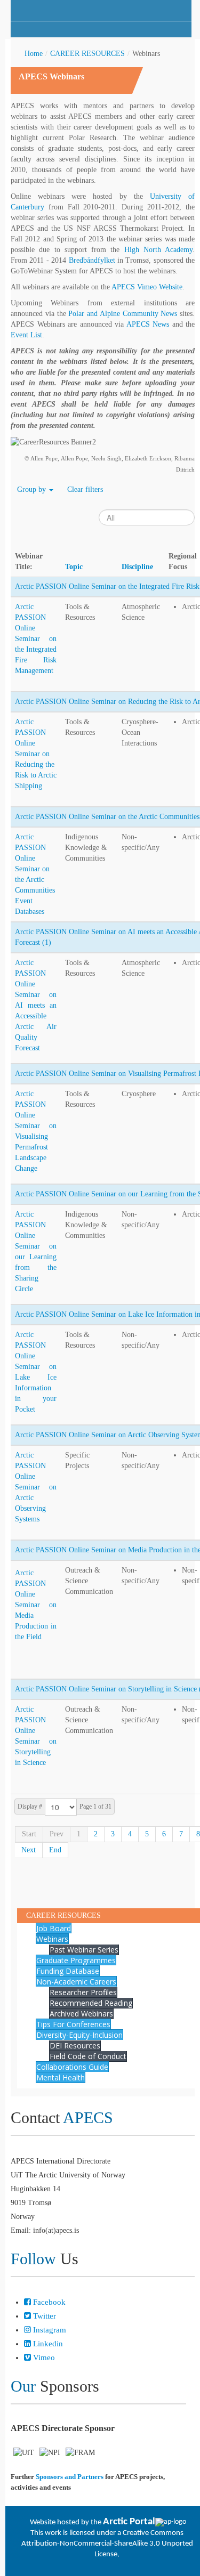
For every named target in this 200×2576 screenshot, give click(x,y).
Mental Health (61, 2077)
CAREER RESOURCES (87, 54)
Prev (57, 1834)
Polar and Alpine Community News (123, 314)
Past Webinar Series (84, 1950)
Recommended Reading (91, 2003)
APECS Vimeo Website (147, 287)
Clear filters (85, 489)
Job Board (54, 1928)
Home (34, 54)
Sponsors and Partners (70, 2477)
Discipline (137, 567)
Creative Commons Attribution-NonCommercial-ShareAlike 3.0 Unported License (107, 2544)
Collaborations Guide (72, 2067)
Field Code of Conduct (88, 2056)
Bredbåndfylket (92, 260)
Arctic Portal (129, 2522)
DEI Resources (75, 2046)
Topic (74, 567)
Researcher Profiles (83, 1992)
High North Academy (159, 250)
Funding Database (68, 1971)
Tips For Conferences (73, 2024)
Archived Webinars (81, 2014)
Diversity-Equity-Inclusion (79, 2035)
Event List (26, 335)
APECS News (148, 324)
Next (29, 1850)
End (55, 1850)
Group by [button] (33, 489)
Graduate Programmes (76, 1960)
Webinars (52, 1939)
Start (29, 1834)
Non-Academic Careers (76, 1982)
